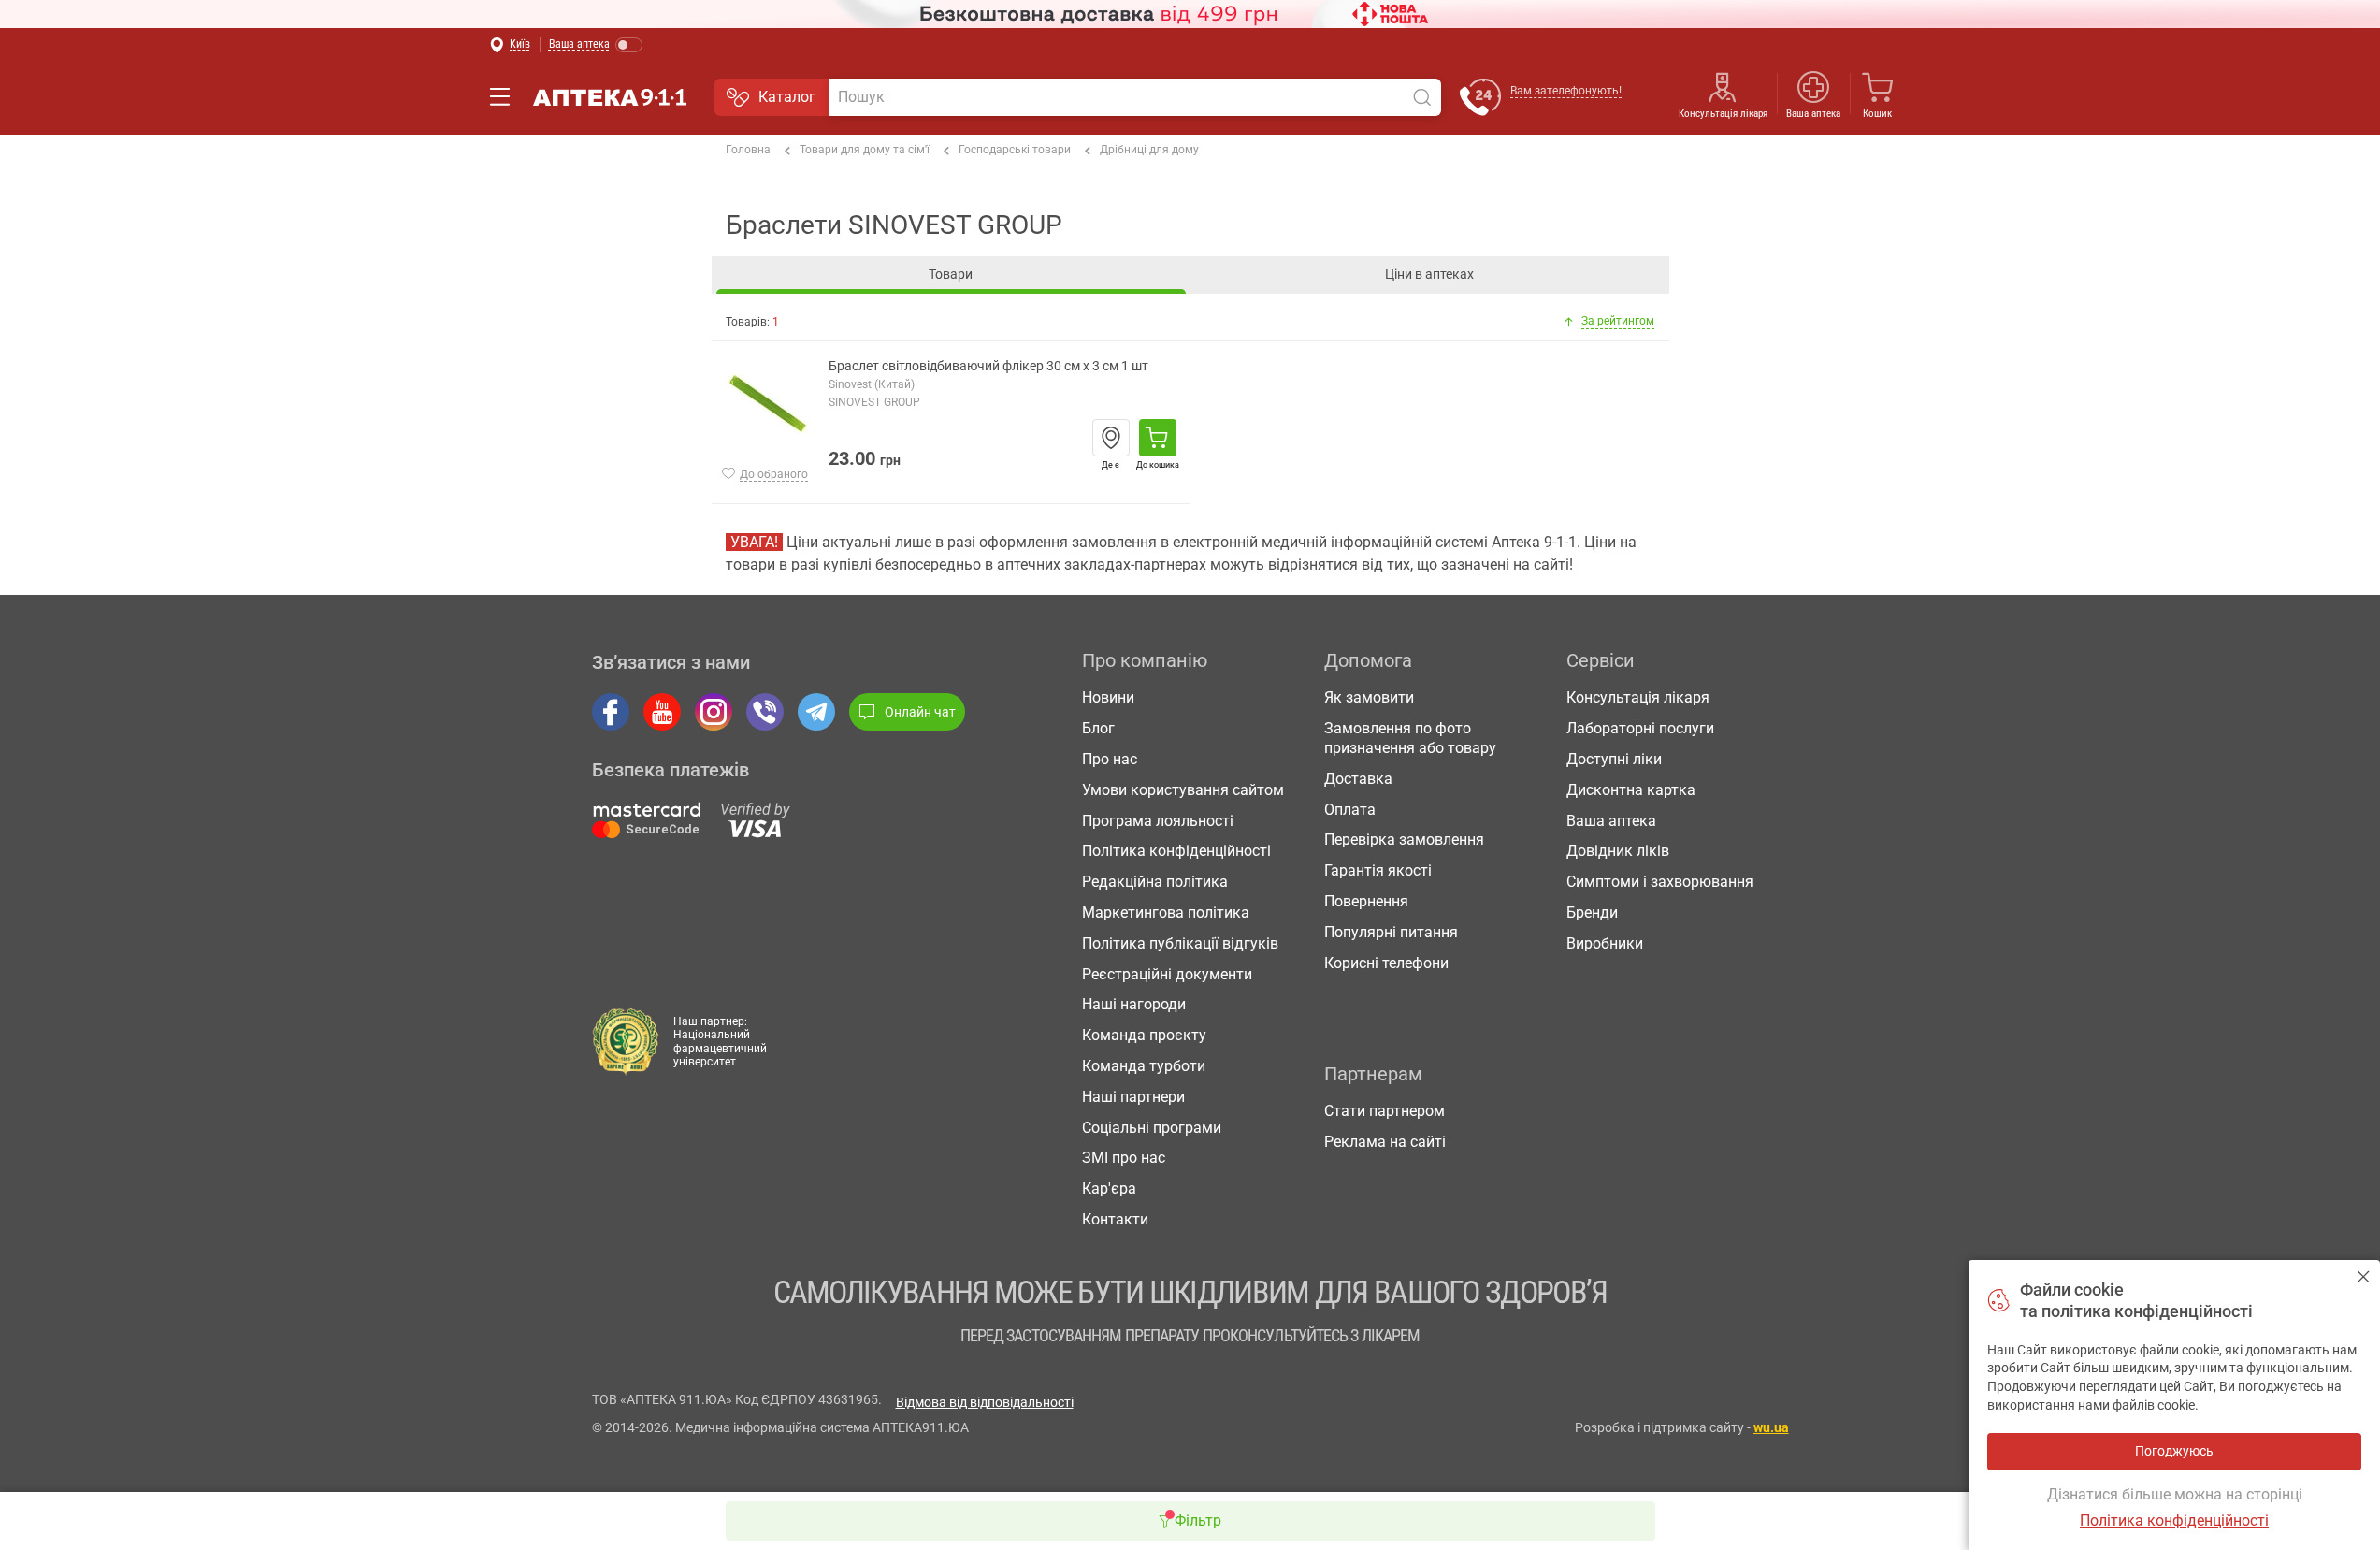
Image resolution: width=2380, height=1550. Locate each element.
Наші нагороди (1134, 1004)
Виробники (1605, 943)
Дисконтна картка (1631, 790)
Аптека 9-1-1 (610, 97)
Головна (748, 150)
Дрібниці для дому (1149, 150)
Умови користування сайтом (1183, 790)
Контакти (1115, 1219)
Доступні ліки (1614, 759)
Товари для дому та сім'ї (865, 150)
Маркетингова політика (1166, 913)
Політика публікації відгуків (1180, 943)
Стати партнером (1385, 1111)
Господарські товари (1015, 150)
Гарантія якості (1378, 870)
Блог (1098, 728)
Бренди (1592, 913)
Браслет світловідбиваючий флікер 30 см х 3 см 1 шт (988, 366)
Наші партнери (1133, 1097)
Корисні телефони (1386, 963)
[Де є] (1111, 438)
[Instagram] (714, 712)
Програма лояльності (1158, 821)
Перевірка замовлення (1404, 840)
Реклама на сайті (1385, 1142)
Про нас (1110, 759)
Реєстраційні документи (1167, 974)
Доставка (1358, 779)
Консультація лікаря (1723, 114)
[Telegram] (816, 712)
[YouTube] (662, 712)
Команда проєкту (1144, 1035)
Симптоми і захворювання (1660, 882)
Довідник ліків (1618, 851)
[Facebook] (611, 712)
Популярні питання (1391, 932)
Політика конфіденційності (1176, 851)
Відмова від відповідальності (985, 1402)
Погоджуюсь (2364, 1276)
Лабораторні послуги (1640, 728)
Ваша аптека (1611, 821)
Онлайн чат (920, 712)
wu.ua (1771, 1427)
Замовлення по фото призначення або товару (1410, 738)
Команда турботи (1144, 1066)
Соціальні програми (1152, 1128)
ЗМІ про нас (1124, 1158)
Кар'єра (1109, 1188)
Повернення (1366, 901)
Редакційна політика (1155, 882)
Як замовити (1369, 697)
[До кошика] (1158, 438)
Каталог (787, 97)
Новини (1108, 697)
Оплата (1350, 810)
